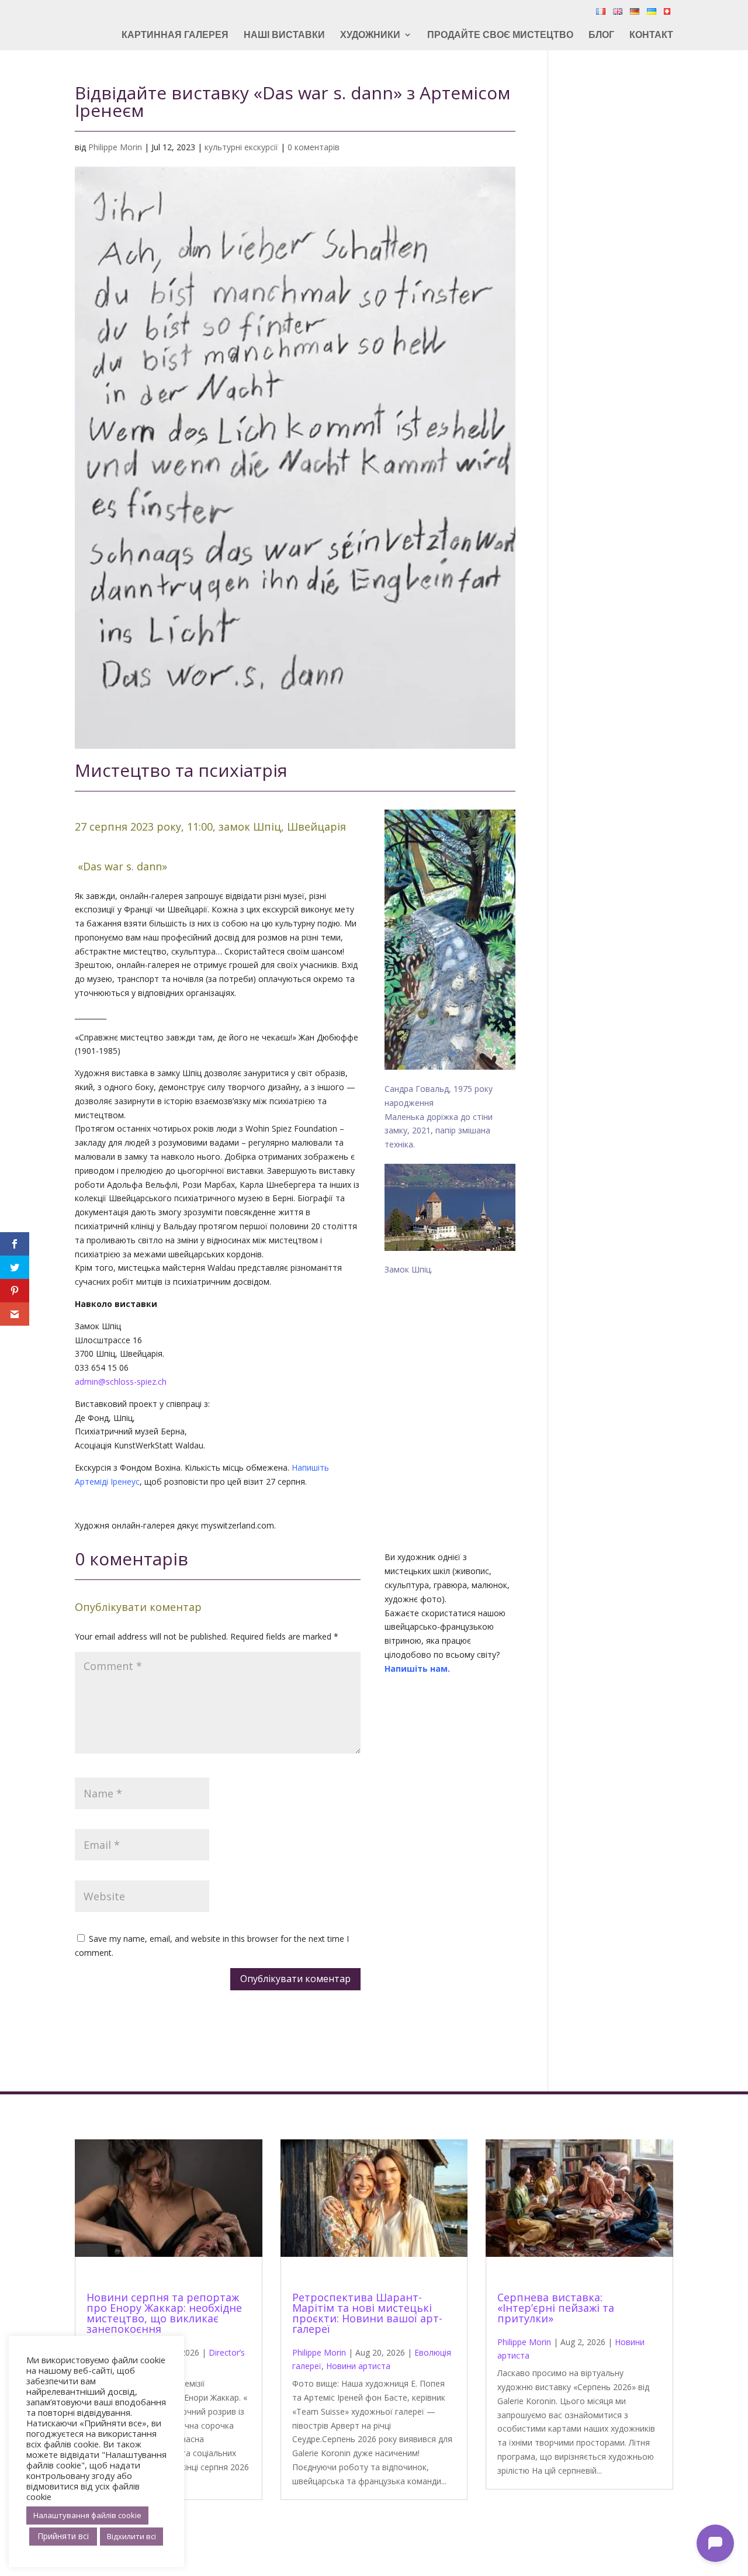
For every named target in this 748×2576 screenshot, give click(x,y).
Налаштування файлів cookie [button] (87, 2515)
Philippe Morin (115, 147)
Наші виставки (284, 36)
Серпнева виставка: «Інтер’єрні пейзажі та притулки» (556, 2308)
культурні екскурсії (241, 147)
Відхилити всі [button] (131, 2536)
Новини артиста (358, 2366)
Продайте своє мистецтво (500, 36)
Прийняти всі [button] (63, 2536)
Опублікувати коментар (295, 1979)
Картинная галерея (175, 36)
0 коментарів (314, 147)
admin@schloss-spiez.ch (121, 1382)
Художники (370, 36)
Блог (601, 36)
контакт (651, 36)
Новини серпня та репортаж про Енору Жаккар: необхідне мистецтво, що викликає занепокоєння (164, 2313)
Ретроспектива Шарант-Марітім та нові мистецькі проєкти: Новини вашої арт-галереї (367, 2313)
